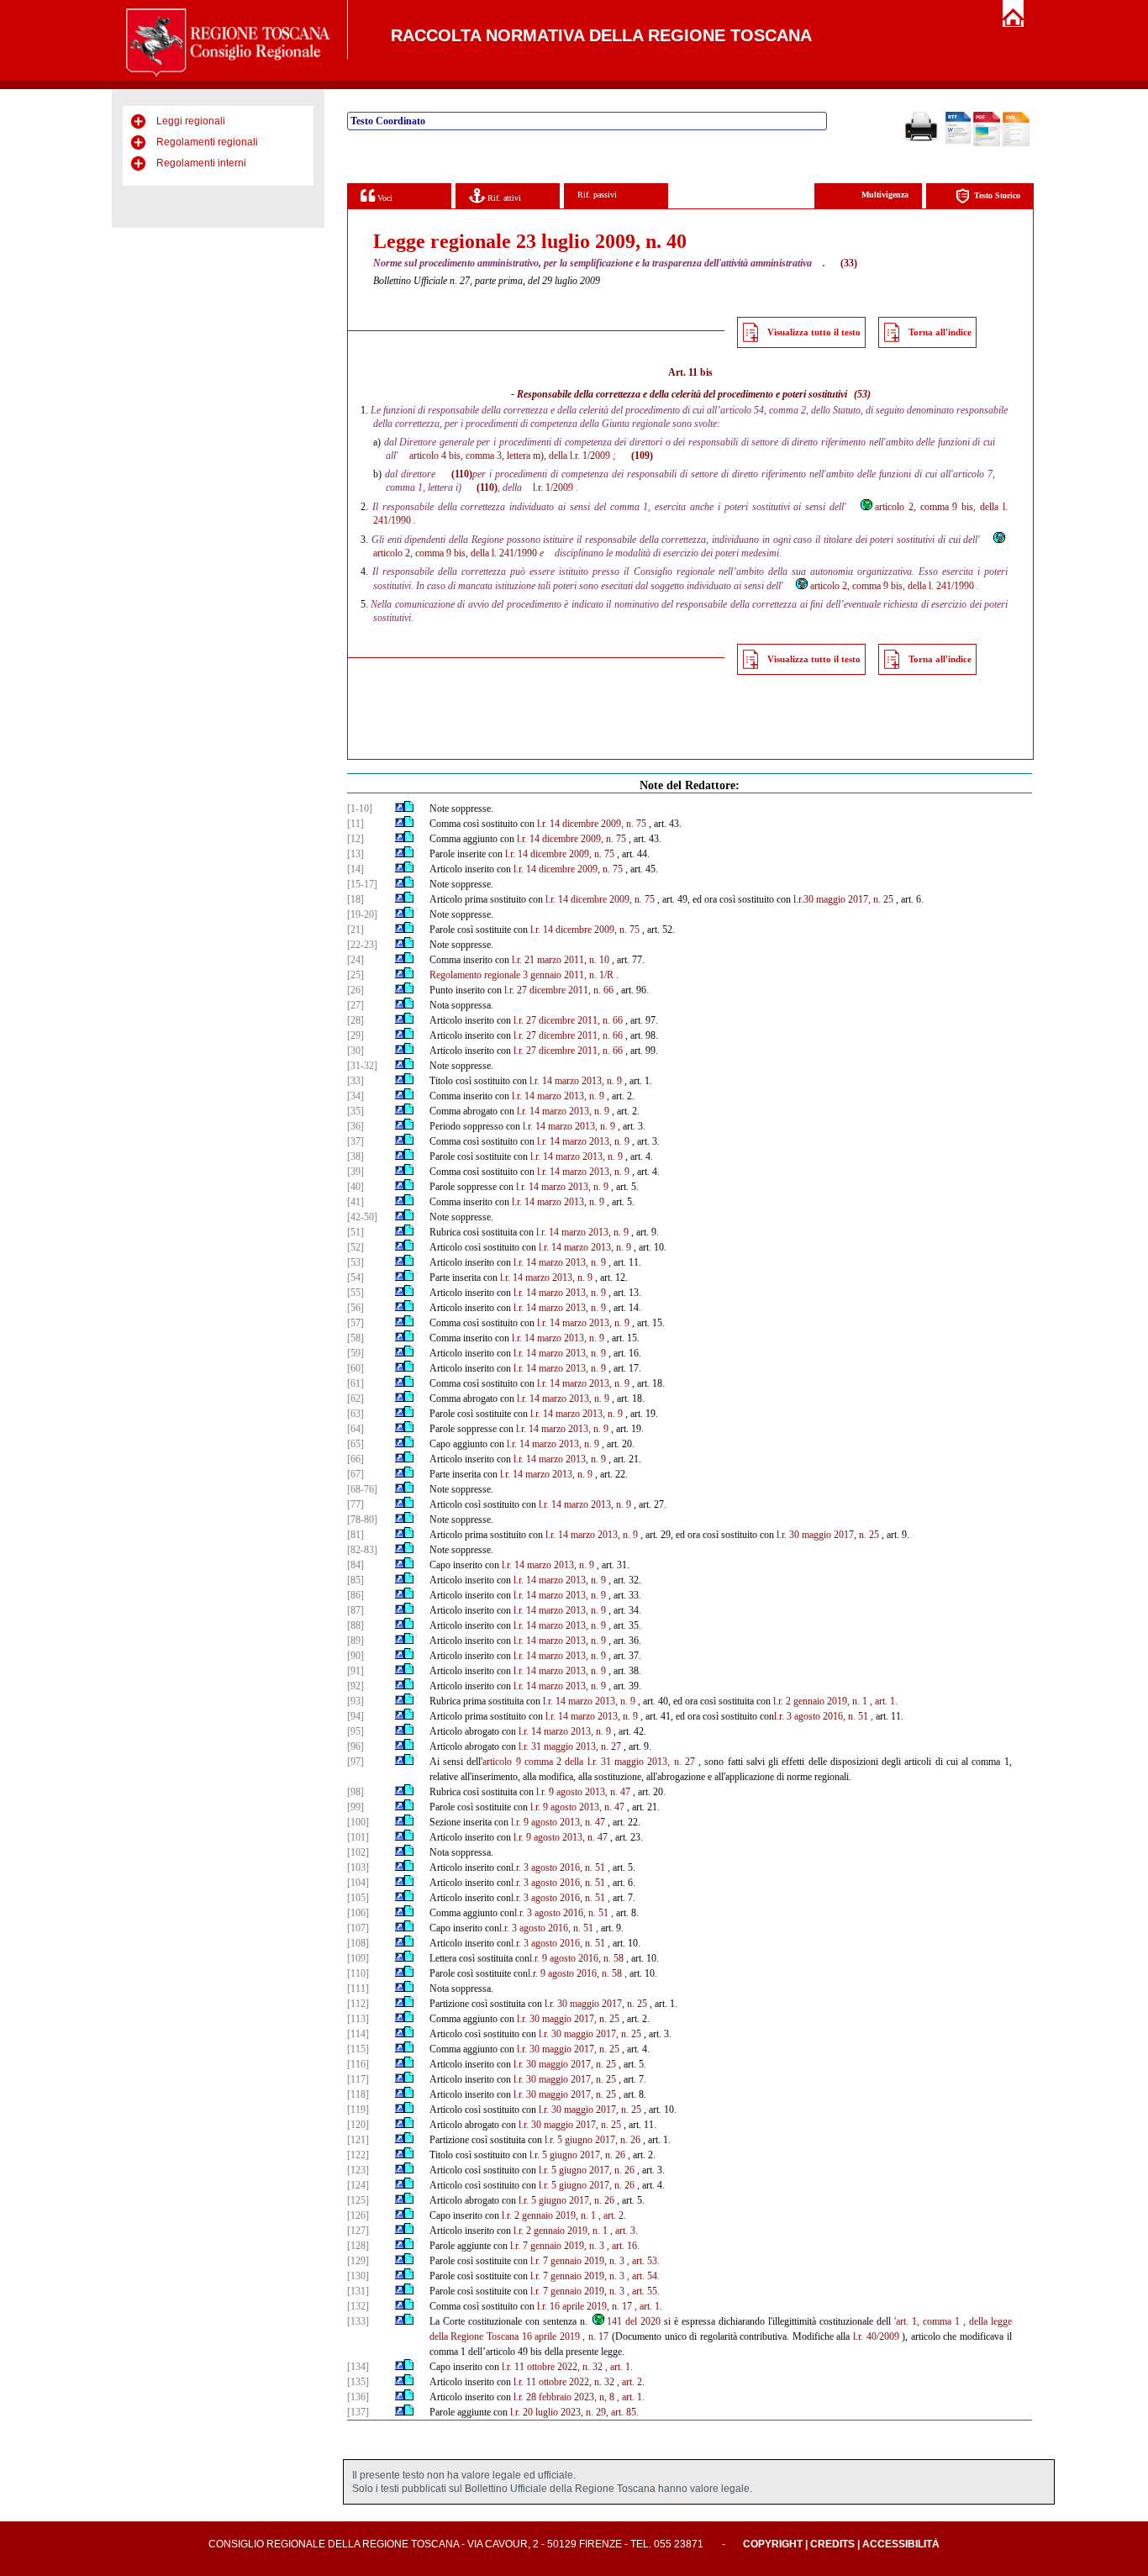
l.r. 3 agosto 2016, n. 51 (821, 1716)
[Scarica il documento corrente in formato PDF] (987, 143)
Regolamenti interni (201, 163)
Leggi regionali (191, 121)
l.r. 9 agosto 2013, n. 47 (583, 1792)
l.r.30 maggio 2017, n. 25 (843, 899)
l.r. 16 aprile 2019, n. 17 (585, 2306)
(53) (862, 394)
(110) (462, 474)
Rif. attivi (503, 198)
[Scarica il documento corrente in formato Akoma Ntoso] (1016, 143)
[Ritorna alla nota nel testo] (400, 809)
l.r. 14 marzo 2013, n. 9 (576, 1081)
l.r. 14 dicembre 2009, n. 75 (592, 824)
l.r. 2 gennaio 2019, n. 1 (820, 1701)
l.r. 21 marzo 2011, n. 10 (561, 960)
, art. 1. (884, 1701)
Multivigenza (885, 195)
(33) (849, 263)
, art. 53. (643, 2261)
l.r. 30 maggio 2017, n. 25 (828, 1535)
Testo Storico (997, 195)
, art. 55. (643, 2291)
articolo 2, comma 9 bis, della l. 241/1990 (892, 586)
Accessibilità (901, 2544)
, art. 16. (623, 2246)
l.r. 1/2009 (553, 487)
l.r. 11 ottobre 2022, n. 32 (552, 2367)
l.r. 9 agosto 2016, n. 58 (577, 1958)
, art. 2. (612, 2215)
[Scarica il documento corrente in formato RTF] (958, 140)
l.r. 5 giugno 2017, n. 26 (592, 2140)
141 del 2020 (634, 2321)
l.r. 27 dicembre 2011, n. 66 (559, 990)
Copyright (773, 2544)
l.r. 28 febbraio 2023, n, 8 (564, 2397)
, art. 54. (643, 2276)
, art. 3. (624, 2231)
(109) (642, 456)
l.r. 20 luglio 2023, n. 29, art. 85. (574, 2412)
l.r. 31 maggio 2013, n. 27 (570, 1746)
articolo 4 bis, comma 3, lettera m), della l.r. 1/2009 (510, 456)
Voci (384, 198)
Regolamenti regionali (207, 142)
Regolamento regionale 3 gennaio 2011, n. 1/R (521, 975)
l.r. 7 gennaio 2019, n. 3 (557, 2246)
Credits (832, 2544)
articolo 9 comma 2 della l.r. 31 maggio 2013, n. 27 (589, 1762)
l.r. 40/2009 (876, 2336)
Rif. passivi (597, 195)
